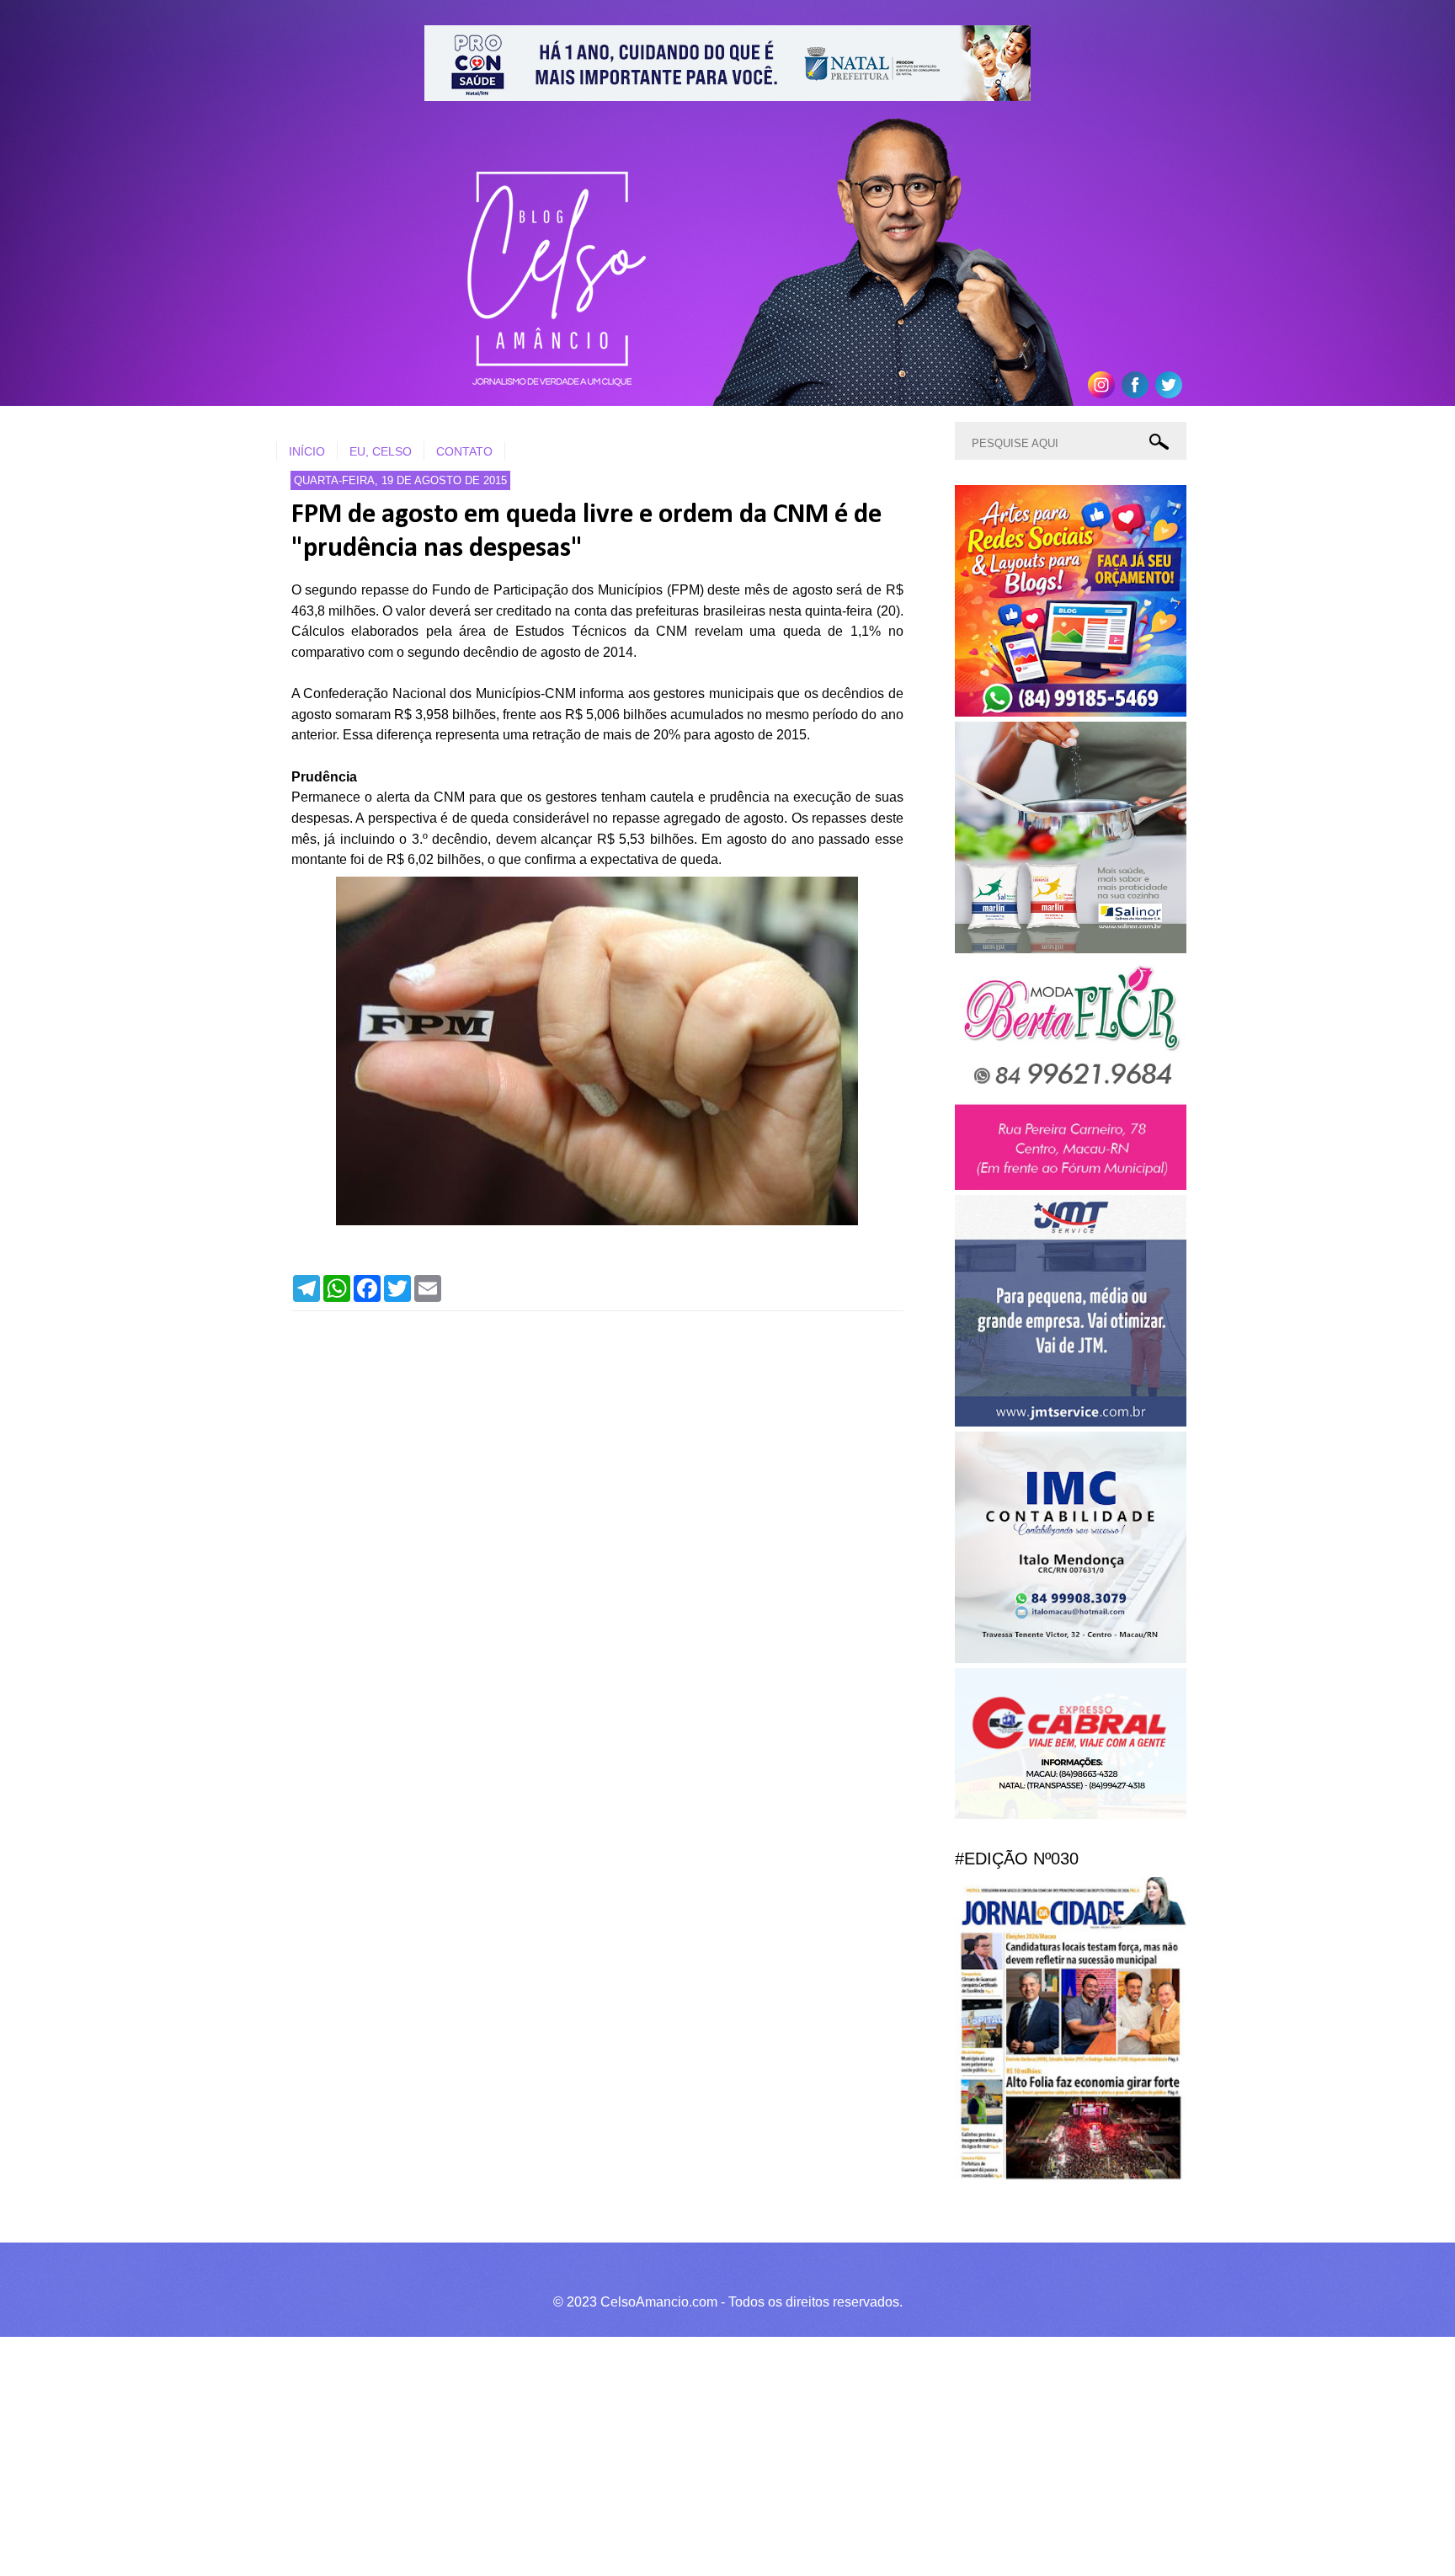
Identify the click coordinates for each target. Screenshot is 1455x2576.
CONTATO (464, 451)
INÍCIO (307, 451)
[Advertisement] (505, 2454)
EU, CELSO (381, 451)
